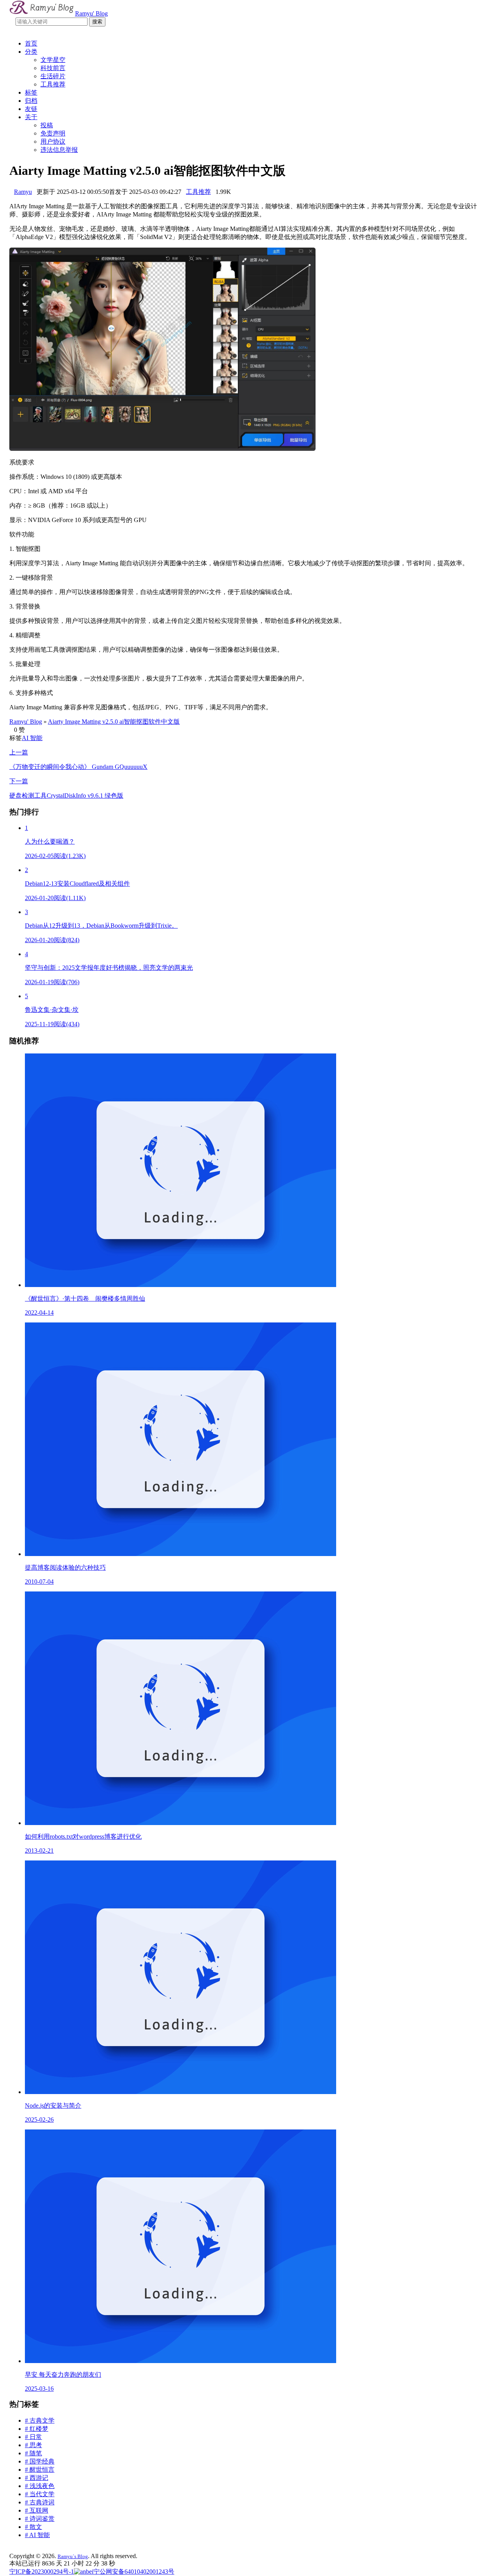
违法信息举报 (59, 150)
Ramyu (23, 192)
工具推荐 (53, 84)
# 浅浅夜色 (40, 2486)
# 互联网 (37, 2510)
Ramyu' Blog (26, 722)
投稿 (47, 125)
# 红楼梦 (37, 2429)
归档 (31, 101)
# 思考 (33, 2445)
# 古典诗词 (40, 2502)
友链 (31, 109)
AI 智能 (32, 738)
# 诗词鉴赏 (40, 2519)
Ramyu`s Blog (73, 2556)
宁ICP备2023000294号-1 (42, 2572)
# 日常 (33, 2437)
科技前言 (53, 68)
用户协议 (53, 142)
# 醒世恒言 (40, 2470)
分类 (31, 52)
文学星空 (53, 60)
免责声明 (53, 133)
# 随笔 (33, 2453)
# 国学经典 (40, 2461)
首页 (31, 43)
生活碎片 (53, 76)
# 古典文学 (40, 2420)
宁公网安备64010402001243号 (134, 2572)
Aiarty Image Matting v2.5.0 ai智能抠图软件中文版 (114, 722)
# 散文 (33, 2527)
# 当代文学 (40, 2494)
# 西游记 (37, 2478)
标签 (31, 92)
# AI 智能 (37, 2535)
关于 (31, 117)
